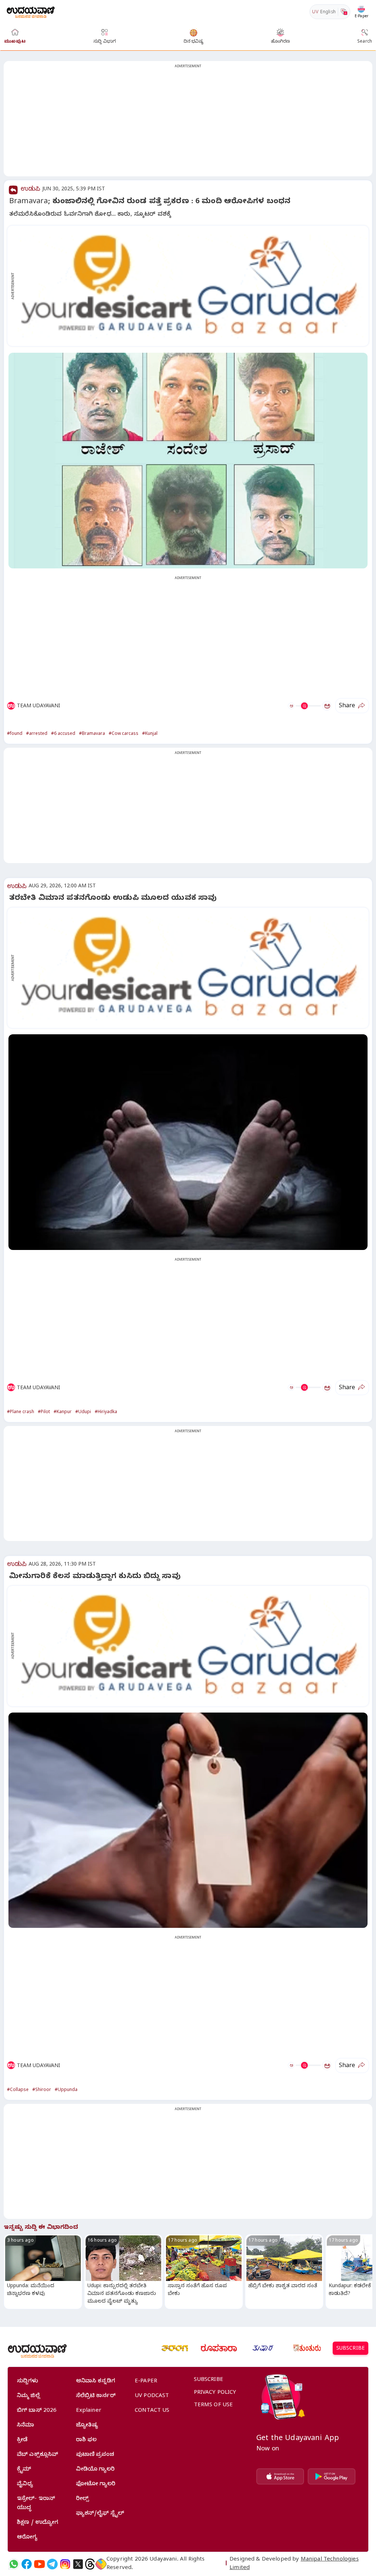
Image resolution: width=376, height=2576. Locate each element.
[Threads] (90, 2564)
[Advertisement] (188, 123)
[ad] (192, 286)
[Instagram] (65, 2564)
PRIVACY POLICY (215, 2393)
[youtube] (39, 2564)
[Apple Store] (280, 2476)
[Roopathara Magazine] (219, 2348)
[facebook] (27, 2564)
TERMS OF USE (214, 2406)
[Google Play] (332, 2476)
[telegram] (52, 2564)
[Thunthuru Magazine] (307, 2348)
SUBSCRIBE (350, 2349)
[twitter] (78, 2564)
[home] (31, 12)
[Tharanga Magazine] (175, 2348)
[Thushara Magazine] (263, 2348)
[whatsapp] (14, 2564)
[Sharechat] (101, 2564)
